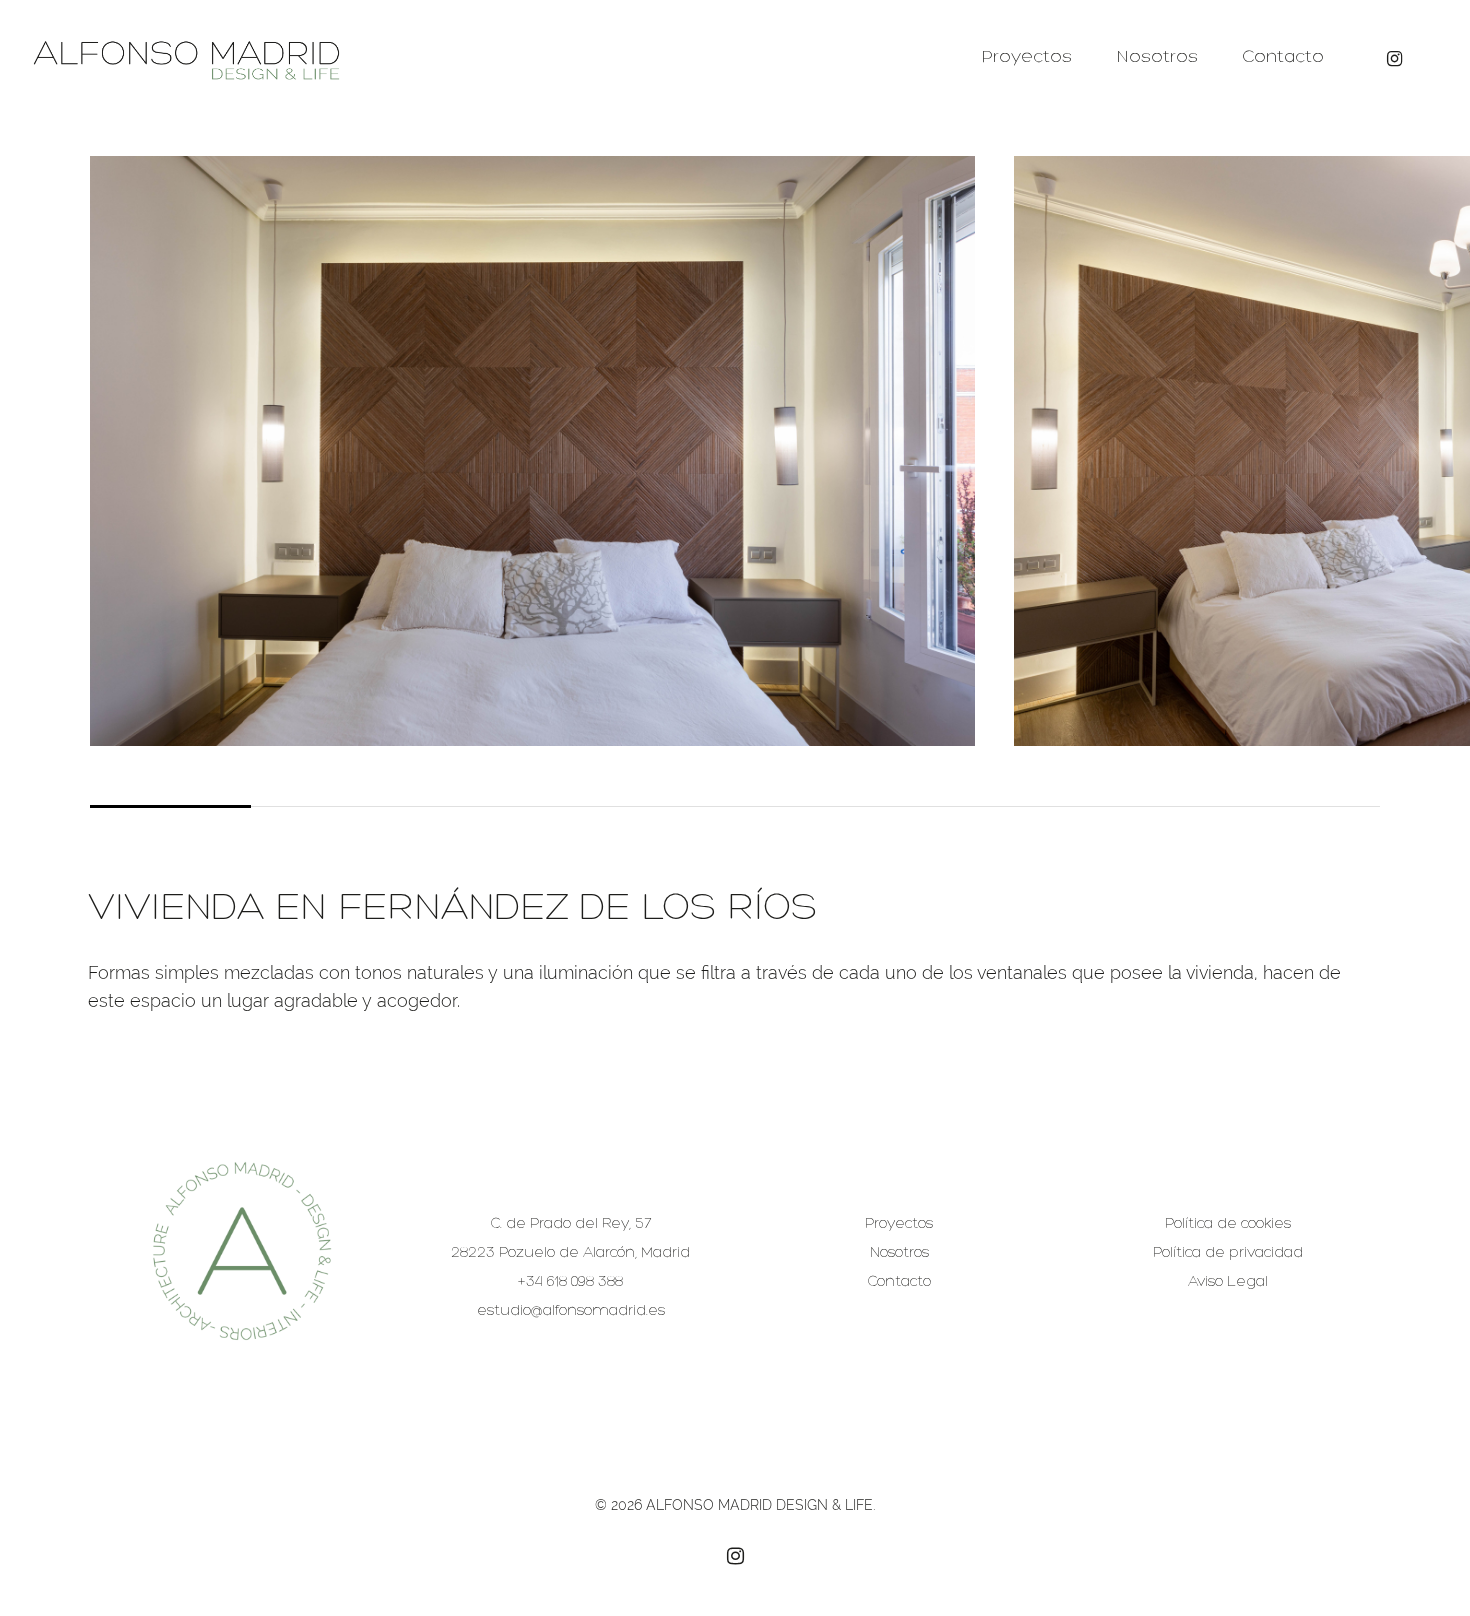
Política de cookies (1228, 1224)
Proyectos (1026, 58)
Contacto (1283, 58)
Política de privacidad (1228, 1253)
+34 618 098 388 (570, 1282)
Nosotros (1157, 58)
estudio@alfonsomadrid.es (571, 1311)
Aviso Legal (1228, 1282)
